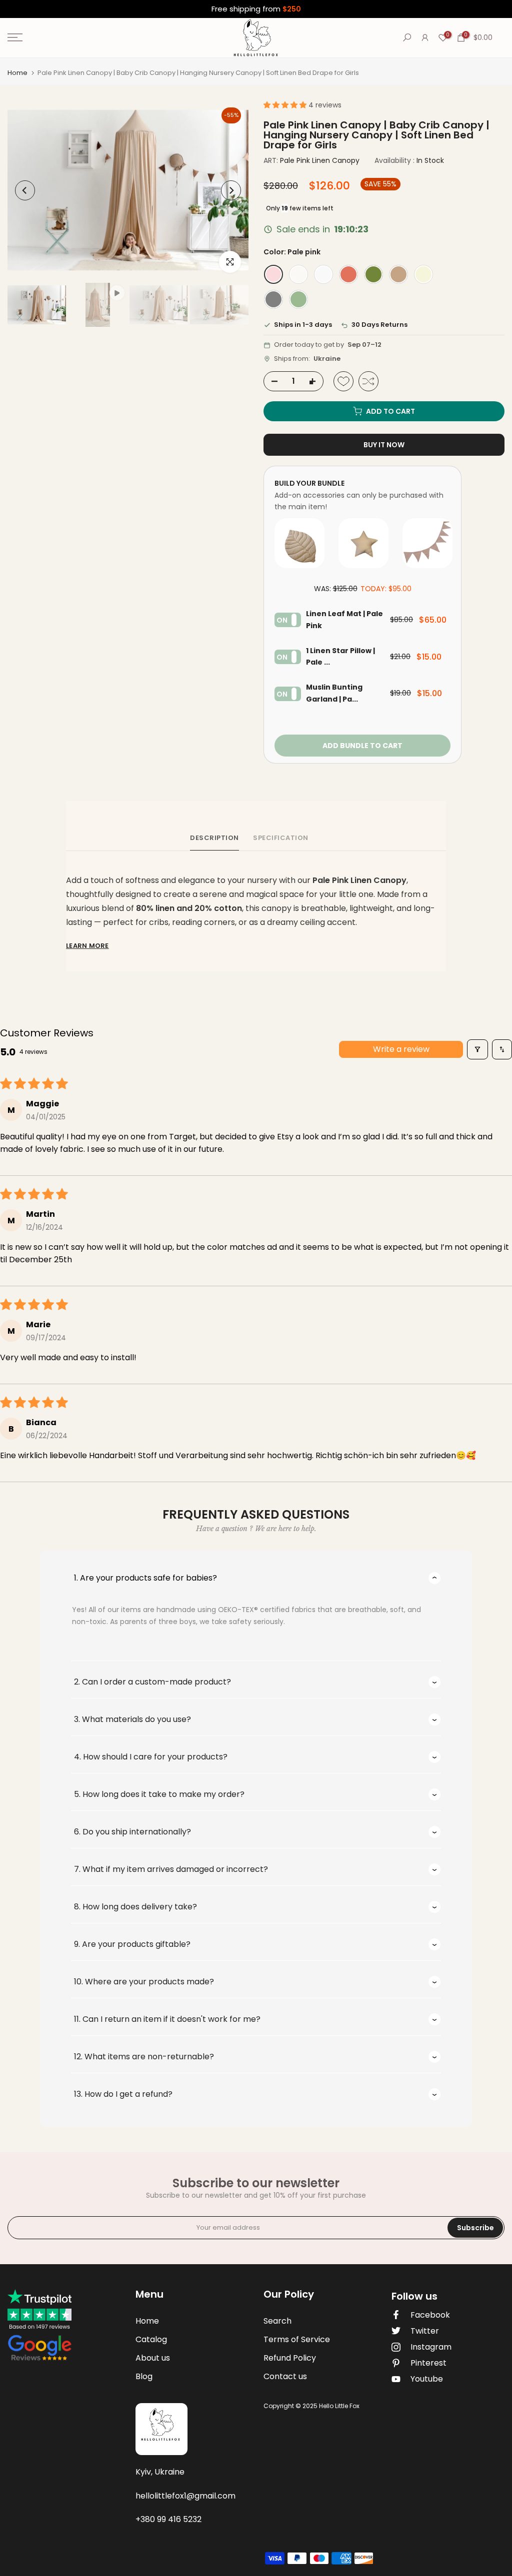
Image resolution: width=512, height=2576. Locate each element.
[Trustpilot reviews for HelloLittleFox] (39, 2326)
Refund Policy (290, 2358)
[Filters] (477, 1049)
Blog (144, 2376)
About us (153, 2358)
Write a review (401, 1049)
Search (277, 2321)
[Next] (231, 190)
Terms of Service (297, 2339)
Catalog (151, 2339)
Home (17, 73)
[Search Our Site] (407, 37)
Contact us (285, 2376)
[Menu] (85, 37)
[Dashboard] (425, 37)
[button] (286, 105)
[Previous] (25, 190)
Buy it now (384, 445)
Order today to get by (328, 345)
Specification (281, 838)
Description (214, 838)
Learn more (87, 946)
